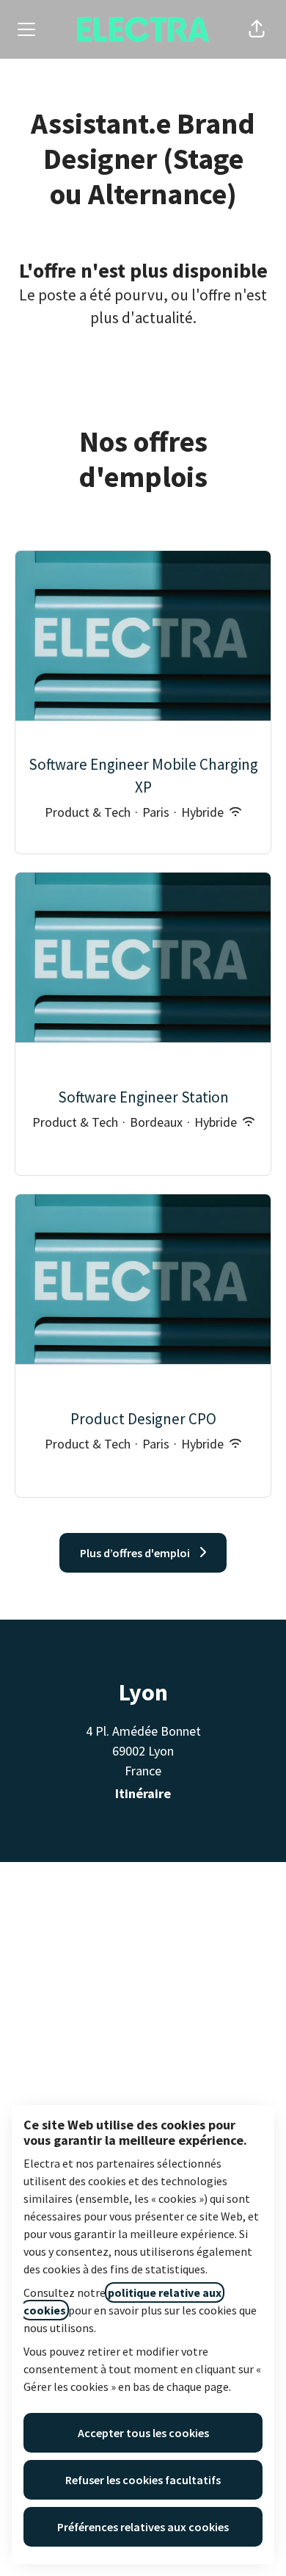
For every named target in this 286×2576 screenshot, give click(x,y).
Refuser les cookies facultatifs (143, 2480)
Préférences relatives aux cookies (143, 2527)
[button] (257, 29)
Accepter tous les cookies (143, 2433)
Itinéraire (143, 1793)
